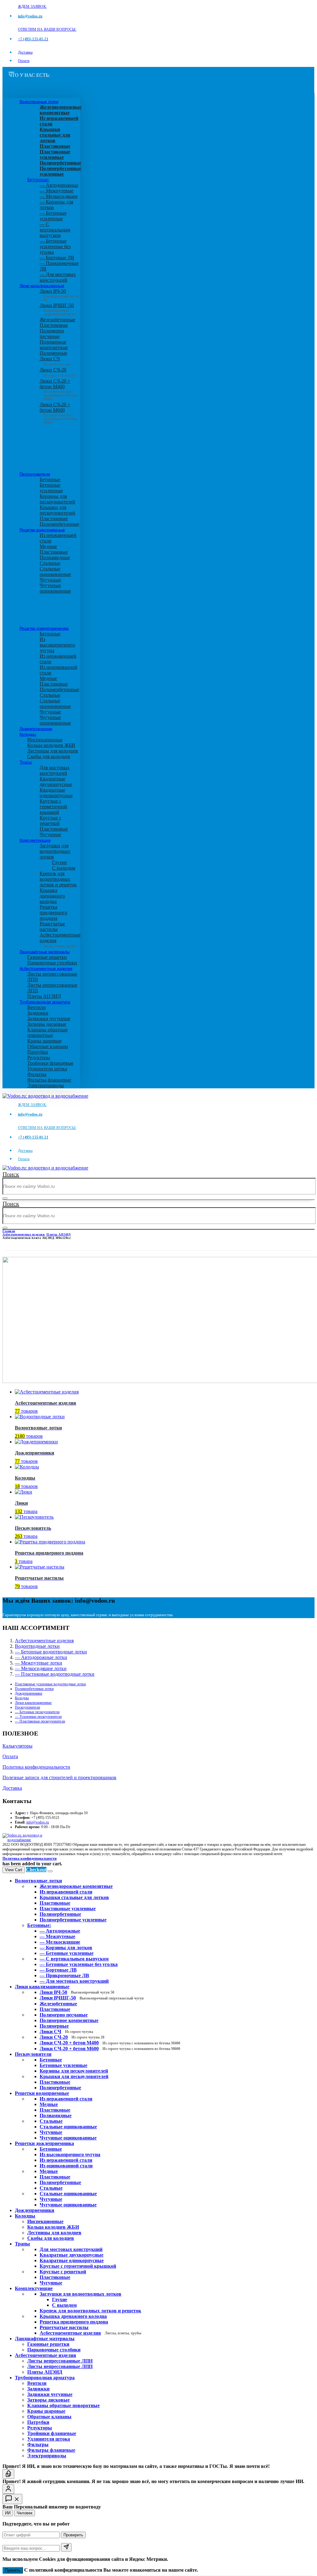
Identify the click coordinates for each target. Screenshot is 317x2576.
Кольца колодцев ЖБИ (51, 745)
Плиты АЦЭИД (44, 996)
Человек (25, 2513)
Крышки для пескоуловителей (57, 510)
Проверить (73, 2535)
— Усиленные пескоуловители (38, 1717)
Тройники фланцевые (50, 1063)
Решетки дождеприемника (44, 628)
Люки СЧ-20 (57, 372)
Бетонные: (38, 180)
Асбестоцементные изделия (46, 968)
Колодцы (28, 734)
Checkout (36, 1869)
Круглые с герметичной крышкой (53, 807)
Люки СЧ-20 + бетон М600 (58, 412)
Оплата (24, 61)
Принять (13, 2570)
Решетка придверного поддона (53, 913)
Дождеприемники (36, 729)
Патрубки (38, 1052)
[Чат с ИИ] (8, 2474)
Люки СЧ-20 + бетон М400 (58, 388)
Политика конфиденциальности (36, 1767)
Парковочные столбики (52, 963)
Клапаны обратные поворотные (48, 1032)
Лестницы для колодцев (53, 751)
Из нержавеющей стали (66, 2099)
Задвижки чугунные (49, 1018)
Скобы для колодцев (49, 756)
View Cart (14, 1870)
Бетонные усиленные (51, 488)
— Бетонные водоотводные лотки (51, 1652)
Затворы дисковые (47, 1024)
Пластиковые (54, 325)
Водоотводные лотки (39, 102)
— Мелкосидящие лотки (41, 1668)
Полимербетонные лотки (34, 1689)
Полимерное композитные (54, 345)
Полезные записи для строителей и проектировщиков (59, 1777)
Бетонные (50, 479)
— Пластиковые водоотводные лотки (55, 1674)
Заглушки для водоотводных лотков (55, 851)
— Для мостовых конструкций (58, 277)
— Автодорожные (59, 185)
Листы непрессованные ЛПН (60, 2361)
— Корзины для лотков (66, 1948)
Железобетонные (57, 320)
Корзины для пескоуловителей (57, 499)
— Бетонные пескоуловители (37, 1712)
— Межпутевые (56, 191)
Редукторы (39, 1058)
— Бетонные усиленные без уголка (55, 246)
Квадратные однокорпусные (56, 793)
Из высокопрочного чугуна (57, 645)
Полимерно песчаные (52, 334)
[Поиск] (5, 1198)
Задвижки (38, 1013)
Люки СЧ (55, 361)
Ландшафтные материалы (44, 952)
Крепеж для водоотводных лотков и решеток (58, 879)
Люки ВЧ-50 (77, 1992)
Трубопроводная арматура (45, 1002)
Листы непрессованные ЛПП (60, 2366)
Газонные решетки (47, 957)
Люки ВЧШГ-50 (92, 1998)
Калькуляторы (17, 1746)
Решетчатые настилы (52, 926)
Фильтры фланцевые (49, 1080)
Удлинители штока (47, 1069)
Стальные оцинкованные (55, 571)
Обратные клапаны (48, 1046)
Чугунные (50, 580)
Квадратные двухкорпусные (56, 781)
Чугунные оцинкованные (55, 588)
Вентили (37, 1007)
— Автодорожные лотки (41, 1657)
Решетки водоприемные (42, 530)
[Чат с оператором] (8, 2489)
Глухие (59, 862)
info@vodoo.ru (38, 1822)
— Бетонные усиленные (53, 216)
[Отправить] (66, 2547)
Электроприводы (46, 1085)
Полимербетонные (59, 524)
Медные (48, 546)
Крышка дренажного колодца (52, 896)
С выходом (64, 868)
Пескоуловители (35, 474)
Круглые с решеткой (50, 821)
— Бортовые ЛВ (57, 258)
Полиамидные (55, 557)
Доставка (25, 52)
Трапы (26, 762)
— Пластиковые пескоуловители (40, 1721)
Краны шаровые (44, 1041)
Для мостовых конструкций (55, 770)
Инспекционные (45, 740)
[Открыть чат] (12, 2499)
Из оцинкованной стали (66, 2166)
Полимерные (53, 353)
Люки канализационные (42, 286)
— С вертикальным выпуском (55, 230)
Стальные (50, 563)
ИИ (8, 2513)
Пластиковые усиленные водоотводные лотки (50, 1684)
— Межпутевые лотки (39, 1663)
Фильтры (37, 1074)
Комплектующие (35, 840)
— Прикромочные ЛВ (64, 1975)
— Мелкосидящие (59, 196)
